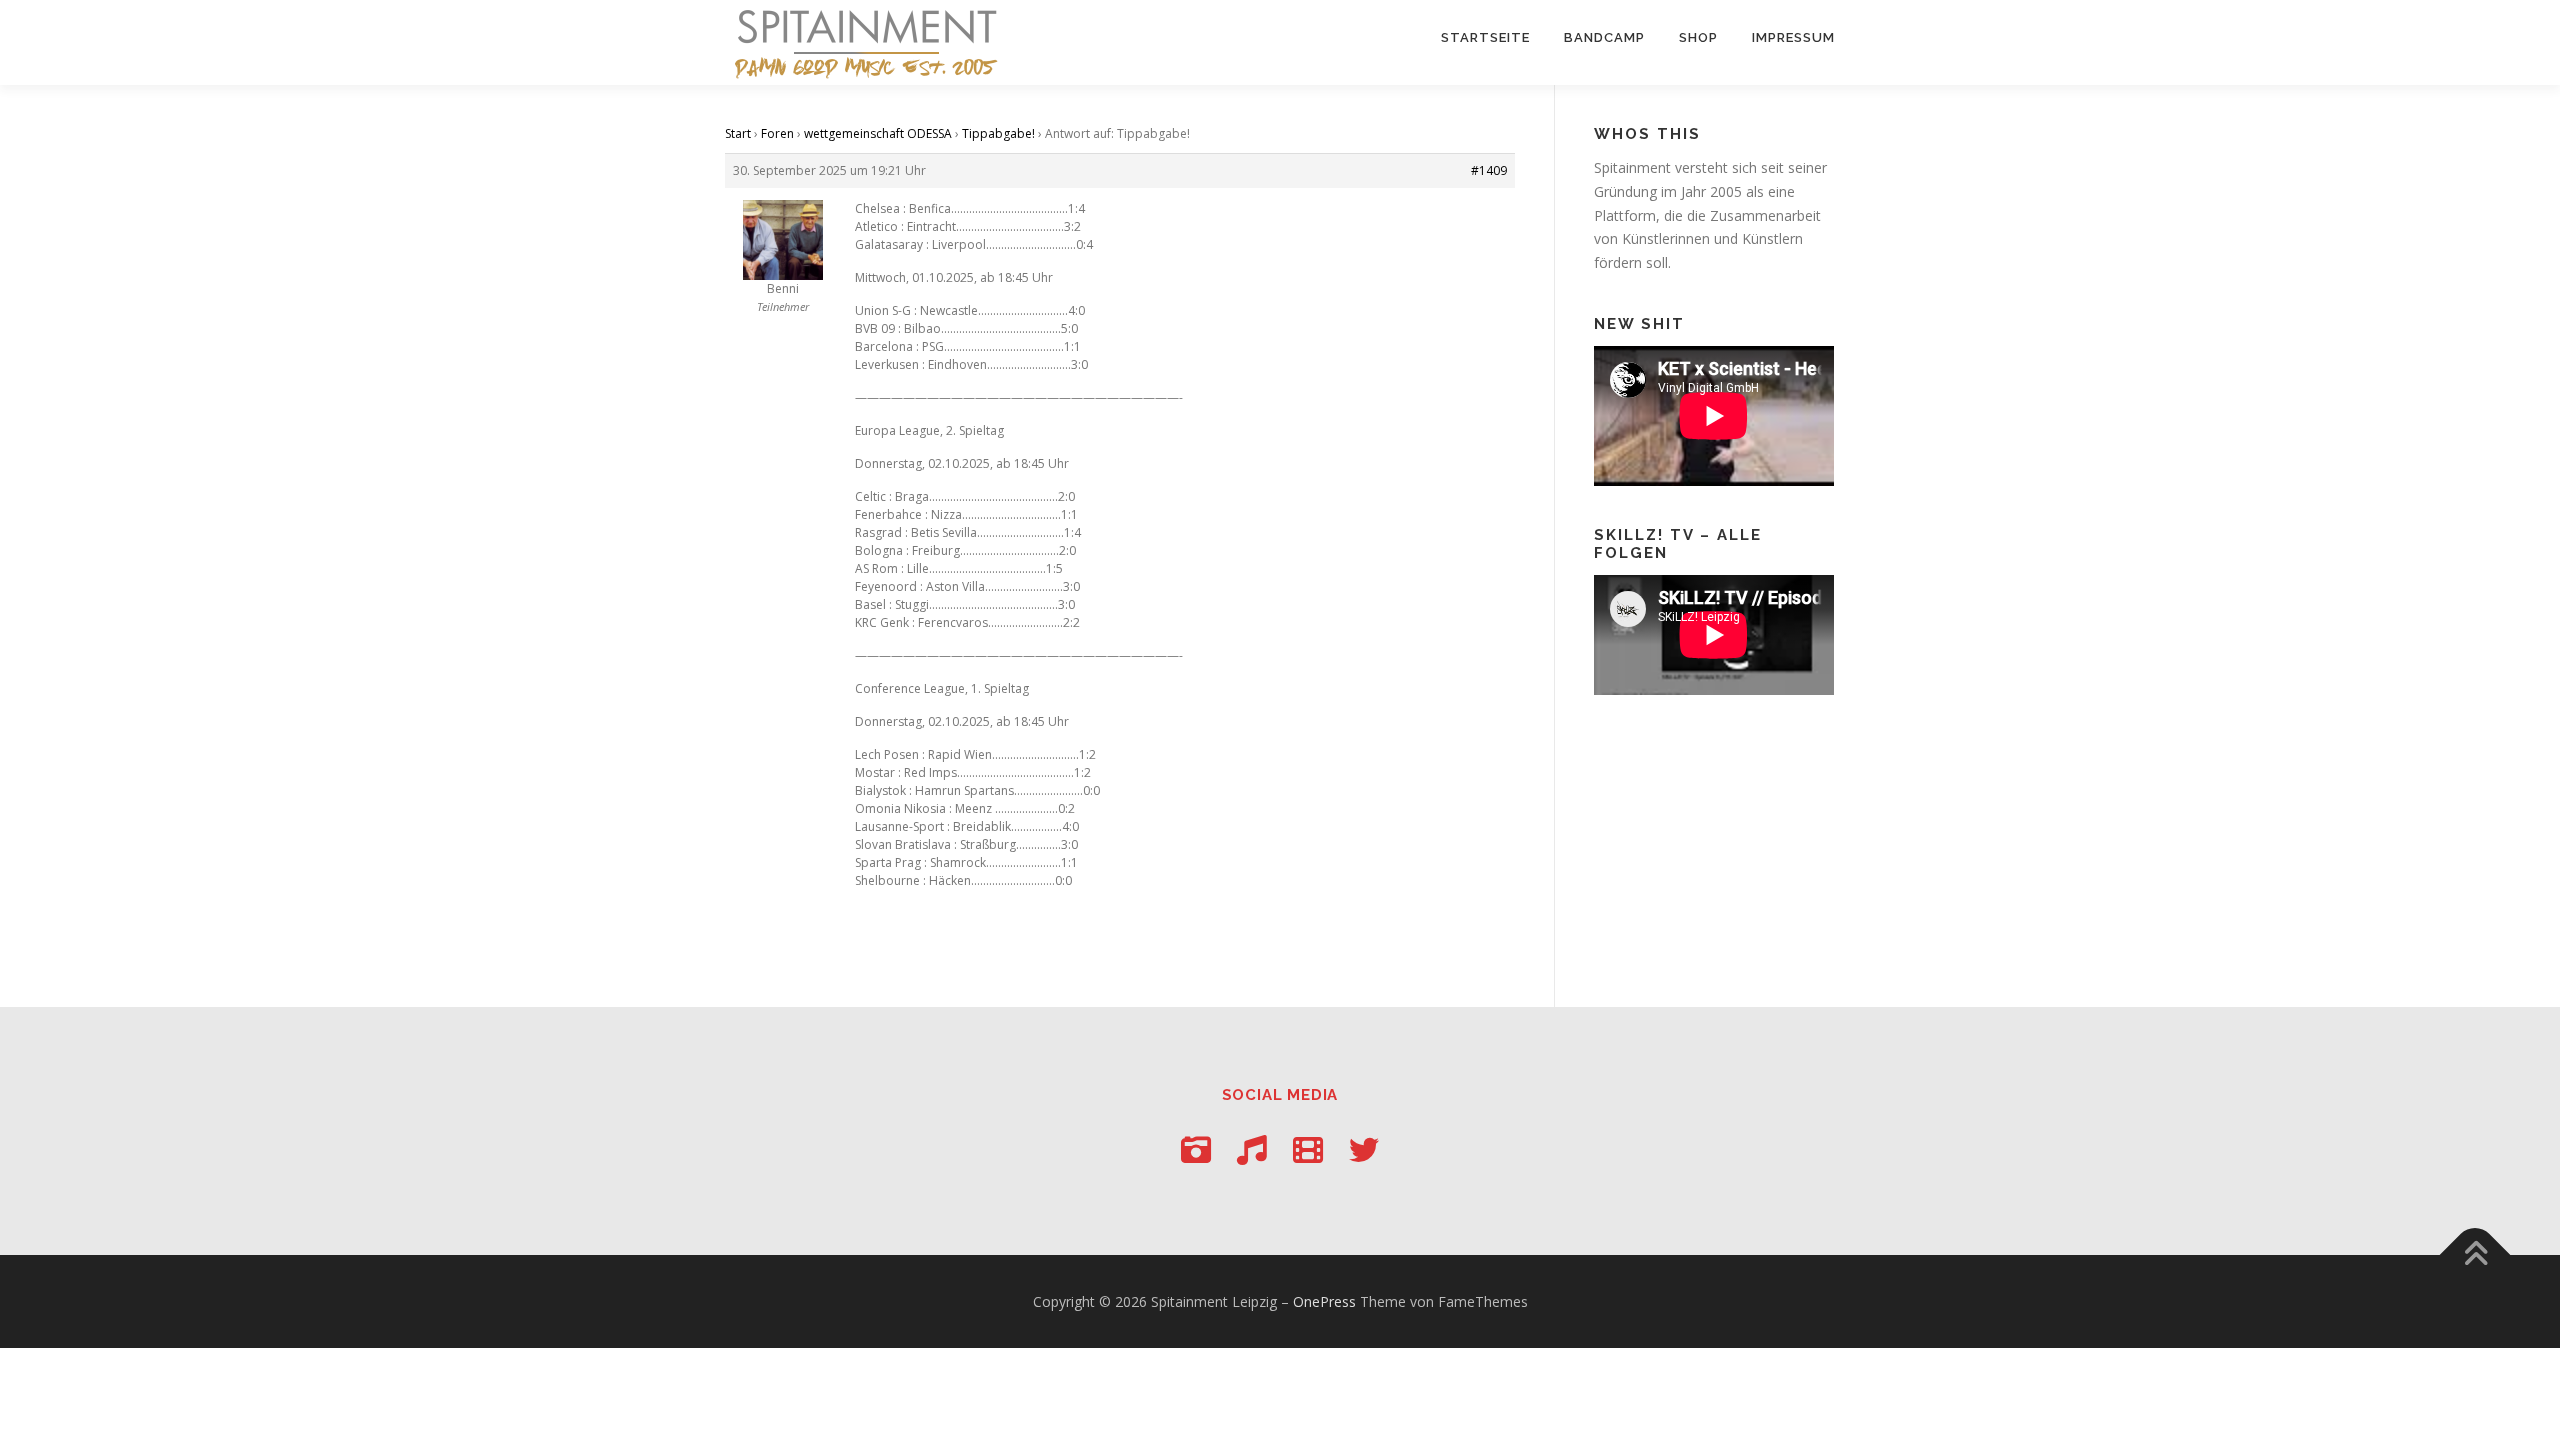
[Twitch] (1308, 1149)
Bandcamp (1604, 37)
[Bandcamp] (1252, 1149)
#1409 (1489, 170)
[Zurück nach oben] (2475, 1254)
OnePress (1324, 1301)
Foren (777, 133)
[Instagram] (1196, 1149)
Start (738, 133)
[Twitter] (1364, 1149)
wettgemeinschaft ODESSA (878, 133)
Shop (1698, 37)
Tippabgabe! (998, 133)
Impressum (1793, 37)
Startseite (1485, 37)
